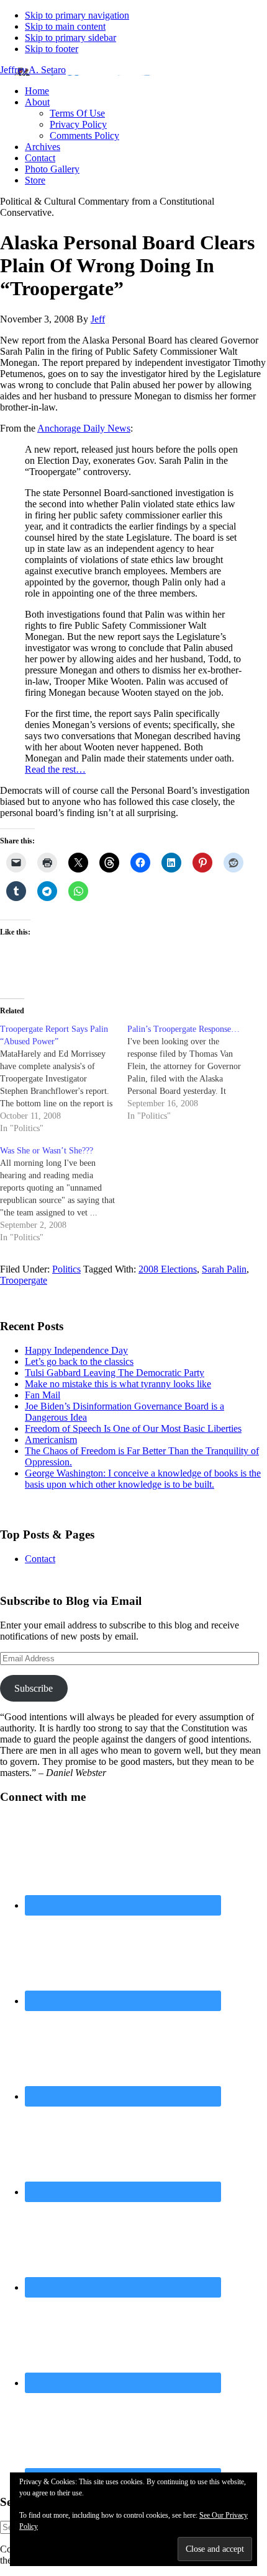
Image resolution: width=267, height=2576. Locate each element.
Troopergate (24, 1280)
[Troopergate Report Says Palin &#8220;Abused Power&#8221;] (64, 1079)
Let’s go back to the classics (79, 1361)
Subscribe (34, 1688)
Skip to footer (52, 49)
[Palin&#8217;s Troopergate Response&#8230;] (191, 1073)
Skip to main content (65, 26)
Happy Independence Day (76, 1350)
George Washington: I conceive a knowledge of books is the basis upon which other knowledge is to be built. (143, 1479)
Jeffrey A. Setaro (33, 70)
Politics (66, 1269)
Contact (40, 1559)
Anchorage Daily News (84, 428)
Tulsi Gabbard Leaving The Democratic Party (115, 1373)
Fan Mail (43, 1395)
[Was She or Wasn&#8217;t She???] (64, 1194)
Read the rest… (55, 769)
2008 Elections (168, 1269)
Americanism (51, 1440)
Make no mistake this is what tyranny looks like (118, 1384)
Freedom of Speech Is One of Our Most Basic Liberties (133, 1428)
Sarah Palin (224, 1269)
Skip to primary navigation (77, 15)
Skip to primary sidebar (70, 38)
